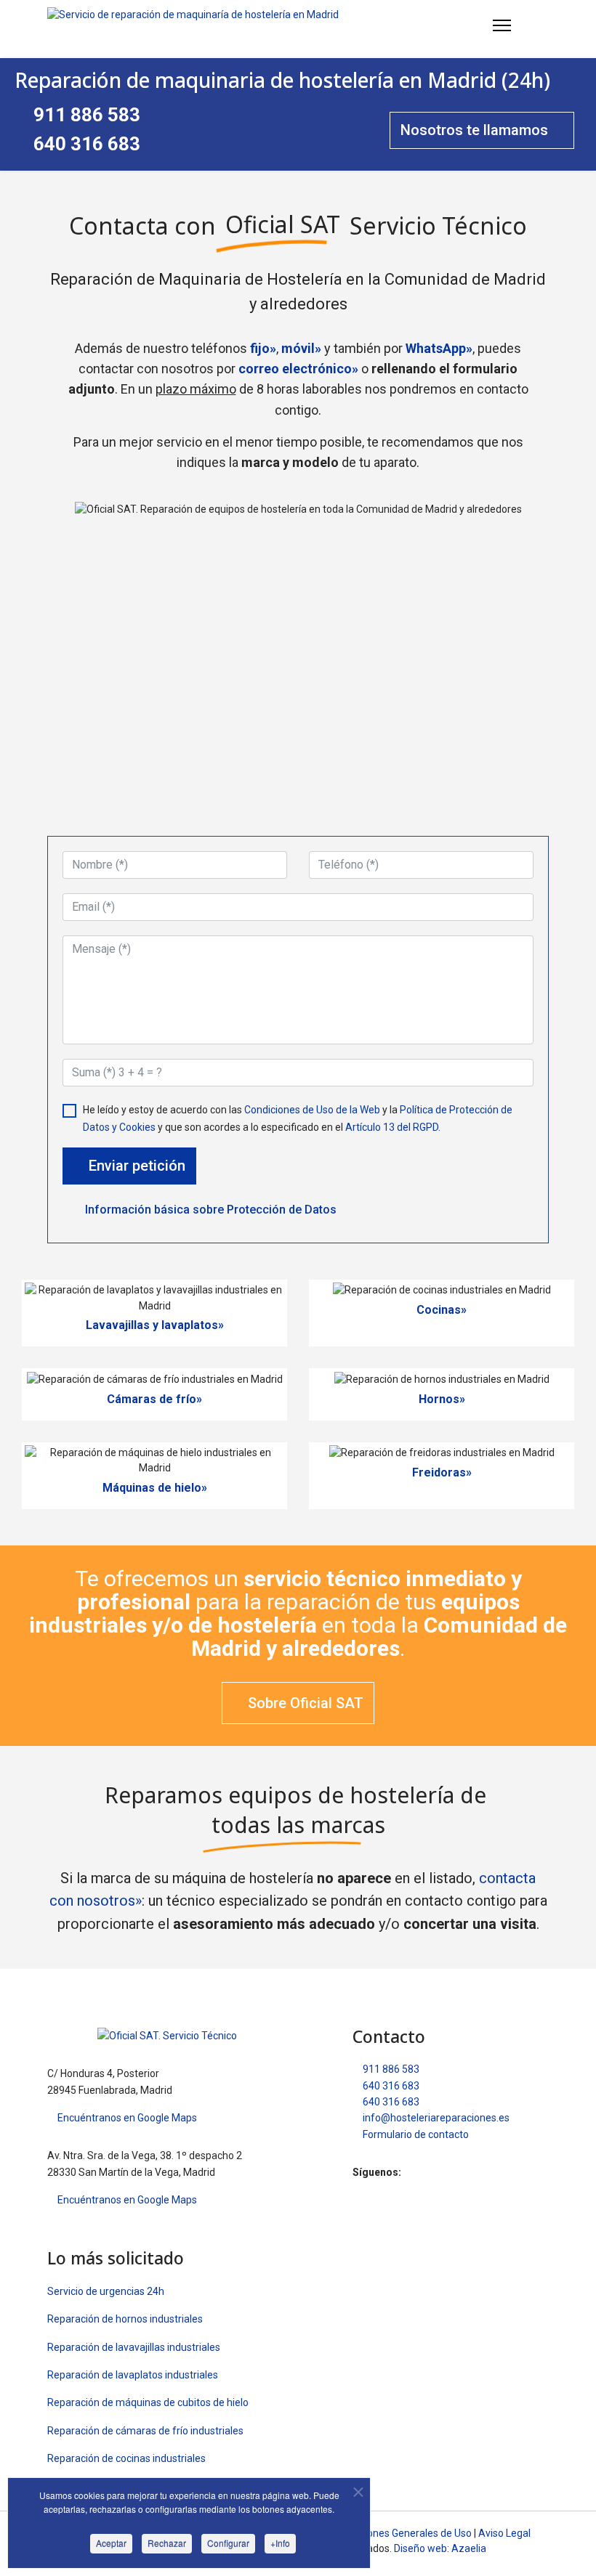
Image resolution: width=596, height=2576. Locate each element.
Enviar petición (135, 1166)
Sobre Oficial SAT (304, 1703)
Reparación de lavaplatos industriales (133, 2375)
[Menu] (502, 25)
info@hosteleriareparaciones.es (435, 2118)
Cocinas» (442, 1310)
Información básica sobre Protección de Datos (209, 1210)
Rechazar (167, 2543)
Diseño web (420, 2548)
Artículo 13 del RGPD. (393, 1127)
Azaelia (469, 2548)
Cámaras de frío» (154, 1399)
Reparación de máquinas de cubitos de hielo (148, 2402)
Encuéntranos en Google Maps (126, 2118)
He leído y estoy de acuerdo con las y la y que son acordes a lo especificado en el (298, 1118)
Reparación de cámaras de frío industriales (145, 2431)
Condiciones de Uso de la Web (312, 1110)
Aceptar (111, 2543)
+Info (280, 2543)
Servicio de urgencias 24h (106, 2291)
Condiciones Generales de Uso (403, 2533)
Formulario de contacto (415, 2134)
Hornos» (442, 1399)
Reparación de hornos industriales (125, 2319)
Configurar (228, 2543)
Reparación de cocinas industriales (126, 2458)
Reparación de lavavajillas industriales (134, 2347)
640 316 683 (85, 144)
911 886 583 (85, 115)
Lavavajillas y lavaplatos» (155, 1325)
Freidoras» (442, 1472)
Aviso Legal (504, 2533)
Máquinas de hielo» (155, 1488)
